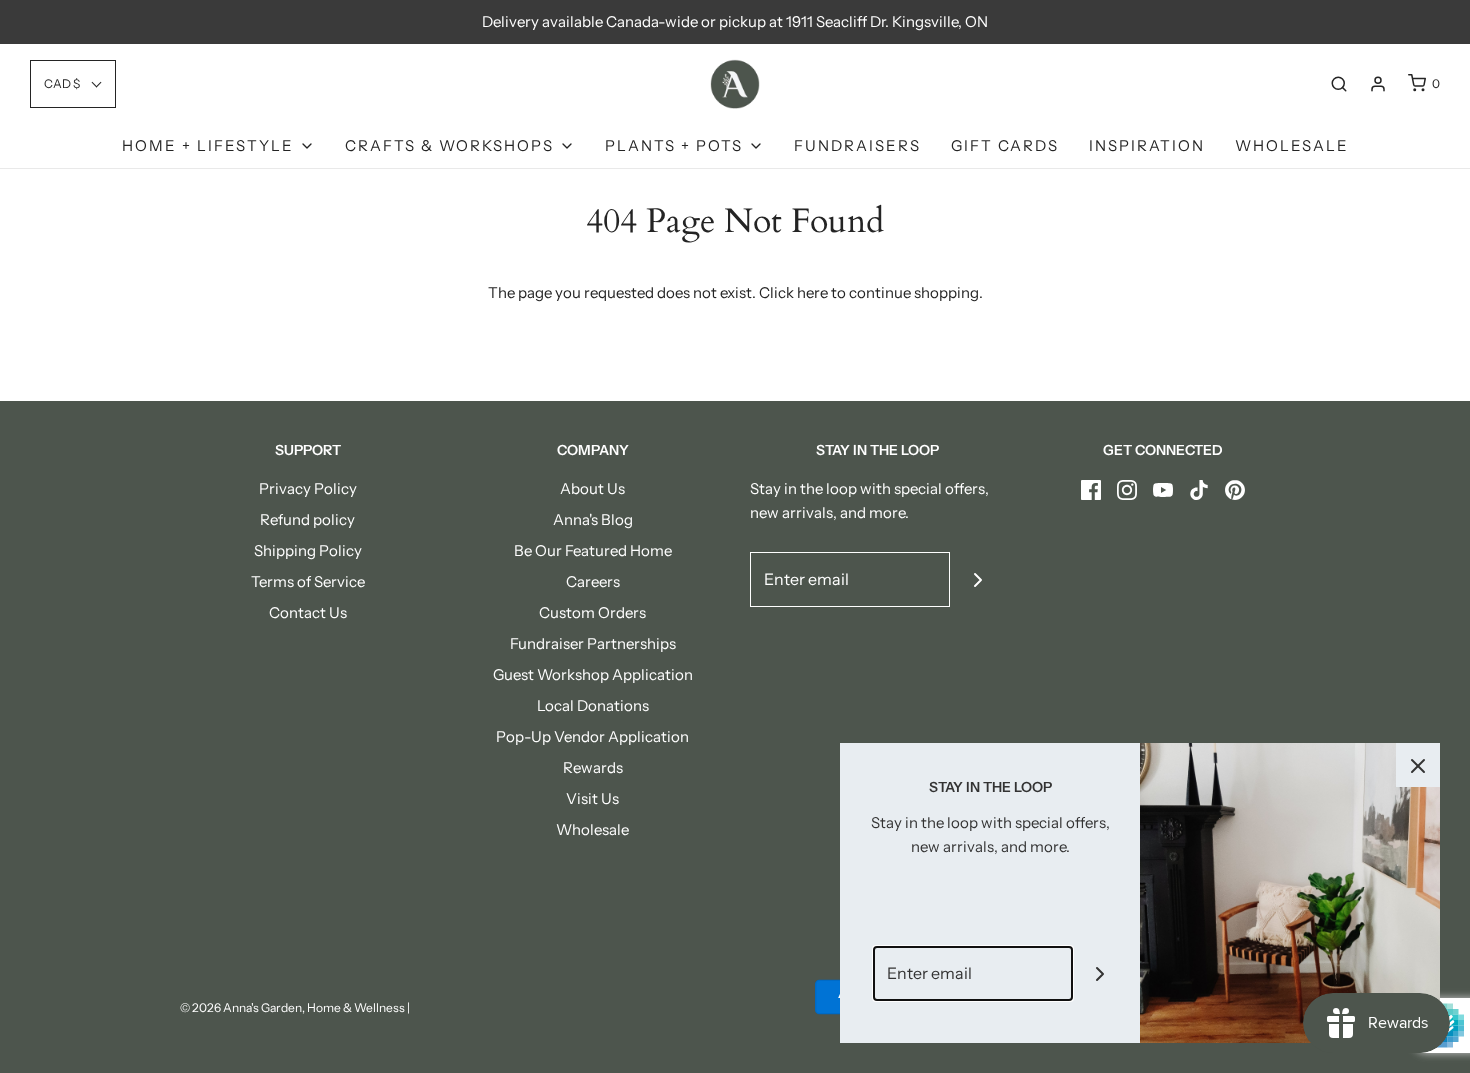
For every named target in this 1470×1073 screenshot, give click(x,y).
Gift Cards (1005, 145)
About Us (592, 488)
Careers (593, 581)
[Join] (977, 579)
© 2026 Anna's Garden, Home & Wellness (292, 1007)
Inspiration (1147, 145)
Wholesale (1292, 145)
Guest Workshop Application (593, 674)
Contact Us (308, 612)
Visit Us (592, 798)
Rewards (593, 767)
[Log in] (1378, 84)
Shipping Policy (308, 550)
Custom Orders (592, 612)
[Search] (1339, 84)
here (812, 292)
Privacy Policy (308, 488)
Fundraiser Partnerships (593, 643)
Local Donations (593, 705)
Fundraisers (857, 145)
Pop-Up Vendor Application (592, 736)
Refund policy (307, 519)
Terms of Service (308, 581)
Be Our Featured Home (593, 550)
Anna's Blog (593, 519)
